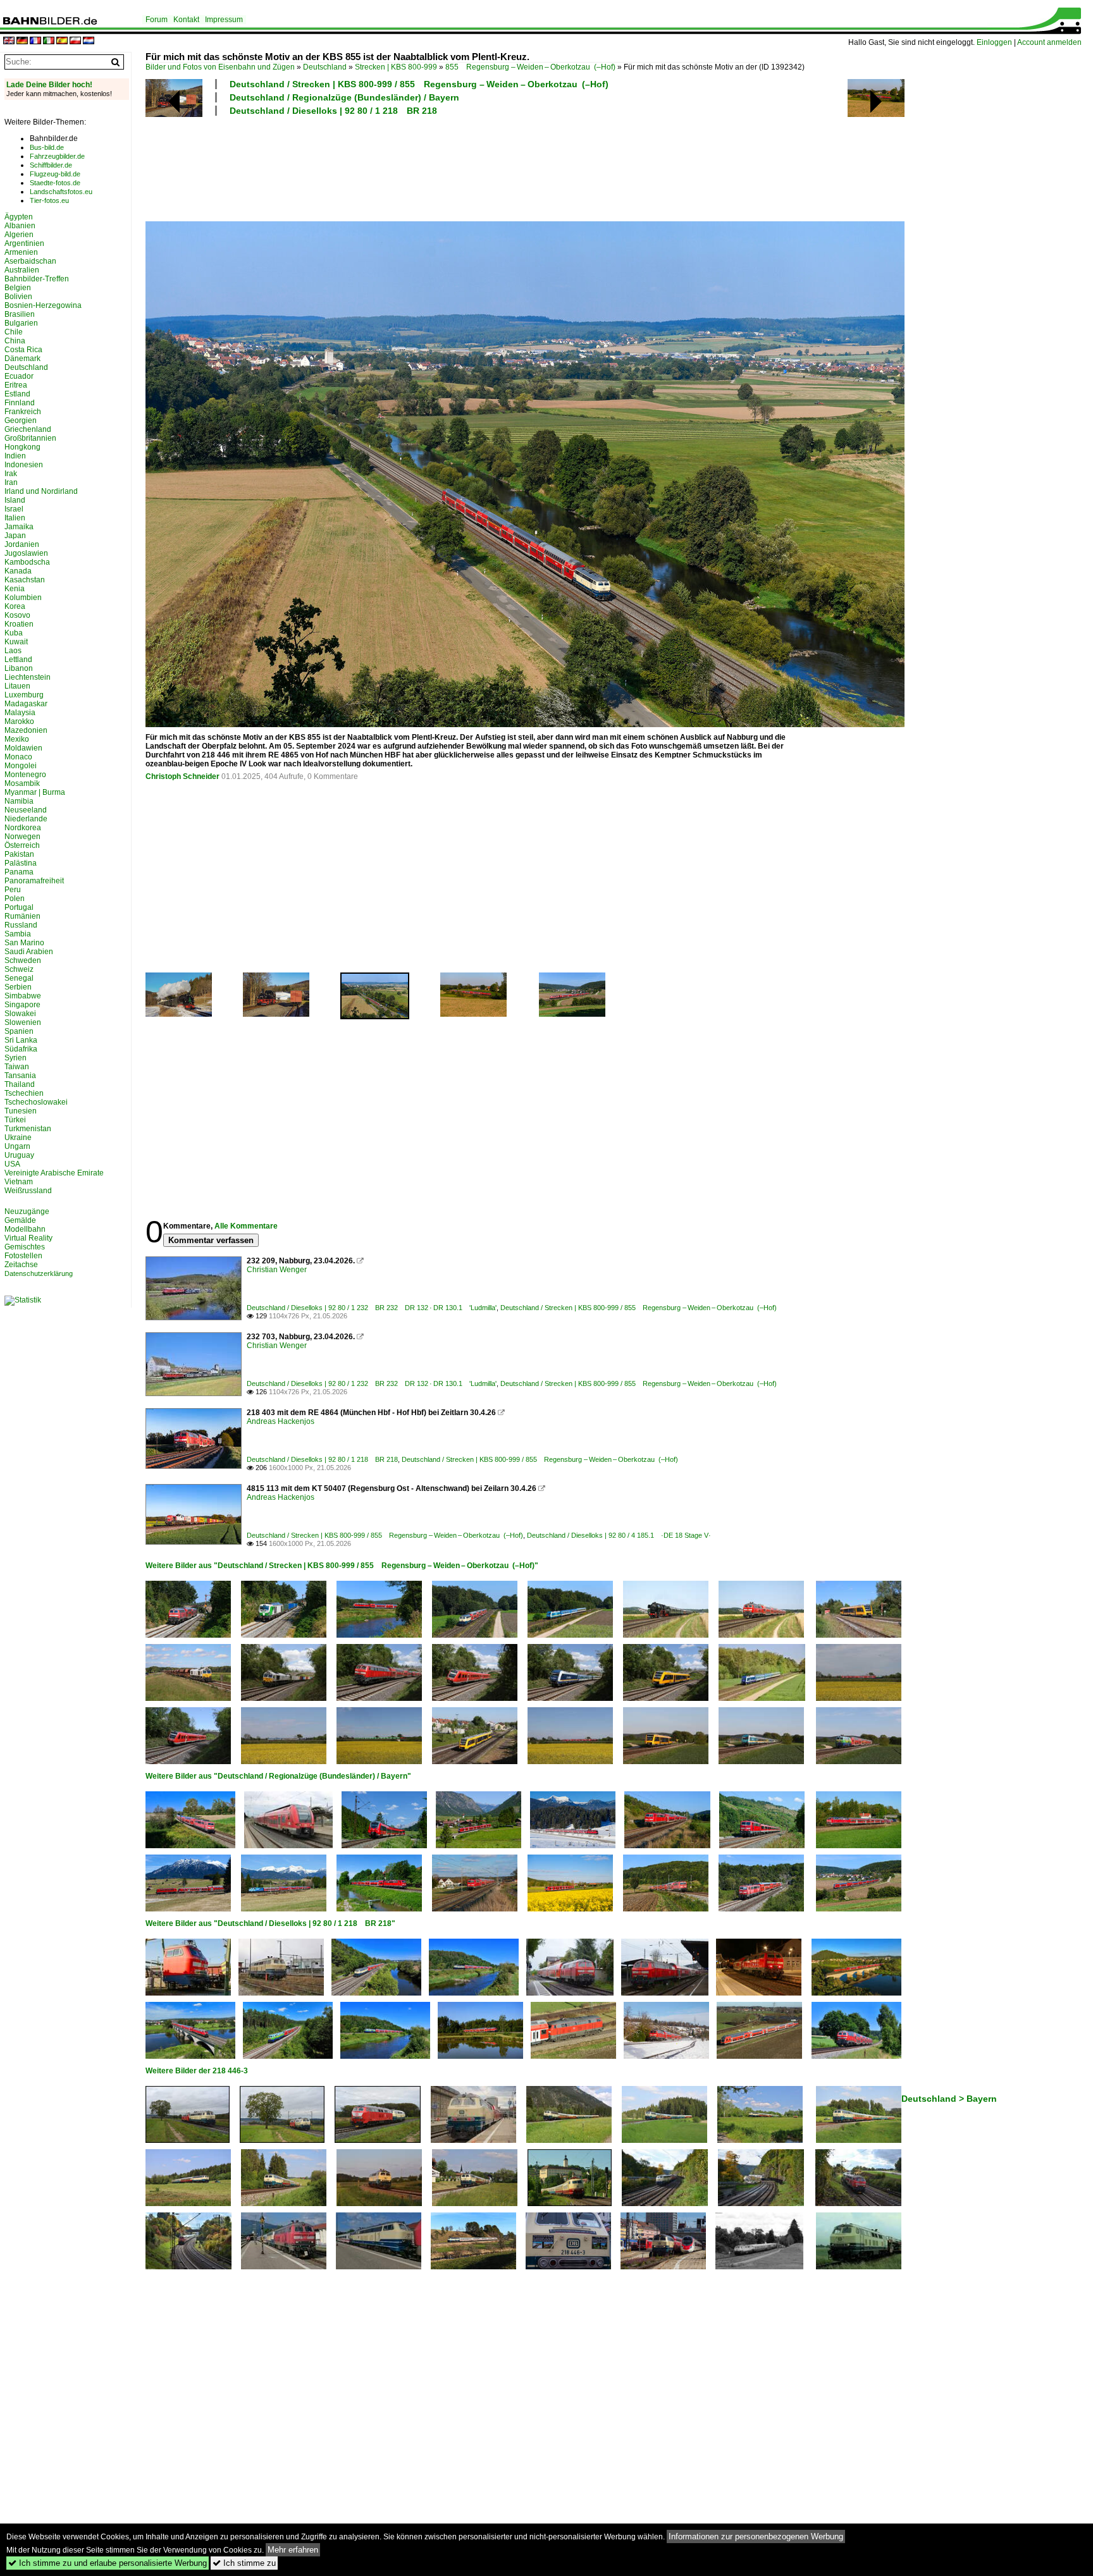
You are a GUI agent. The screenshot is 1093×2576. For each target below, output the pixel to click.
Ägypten (19, 217)
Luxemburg (24, 695)
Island (15, 500)
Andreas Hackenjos (281, 1421)
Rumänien (22, 916)
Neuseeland (26, 810)
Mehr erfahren (293, 2550)
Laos (13, 651)
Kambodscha (27, 562)
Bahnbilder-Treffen (37, 279)
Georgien (21, 420)
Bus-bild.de (47, 147)
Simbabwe (23, 996)
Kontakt (186, 20)
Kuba (14, 633)
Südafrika (21, 1049)
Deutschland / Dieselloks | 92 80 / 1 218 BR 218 (333, 111)
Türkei (15, 1120)
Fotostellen (23, 1256)
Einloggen (994, 42)
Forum (157, 20)
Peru (13, 890)
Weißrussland (28, 1191)
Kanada (18, 571)
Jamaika (19, 527)
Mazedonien (26, 730)
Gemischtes (25, 1247)
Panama (19, 872)
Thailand (20, 1084)
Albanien (20, 226)
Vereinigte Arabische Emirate (54, 1173)
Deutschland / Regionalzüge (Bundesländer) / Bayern (344, 97)
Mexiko (17, 739)
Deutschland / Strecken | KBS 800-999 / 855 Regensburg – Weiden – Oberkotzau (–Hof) (419, 84)
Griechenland (28, 429)
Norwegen (22, 837)
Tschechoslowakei (36, 1102)
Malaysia (20, 713)
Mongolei (21, 766)
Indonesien (24, 465)
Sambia (18, 934)
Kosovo (17, 615)
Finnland (20, 403)
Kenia (15, 589)
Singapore (22, 1005)
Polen (15, 899)
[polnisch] (75, 41)
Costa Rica (23, 350)
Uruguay (19, 1155)
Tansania (20, 1076)
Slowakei (20, 1014)
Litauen (17, 686)
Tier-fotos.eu (49, 200)
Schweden (23, 960)
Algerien (19, 235)
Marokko (19, 721)
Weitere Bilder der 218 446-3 (197, 2071)
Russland (21, 925)
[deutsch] (22, 41)
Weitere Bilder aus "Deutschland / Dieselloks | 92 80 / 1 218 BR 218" (270, 1923)
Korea (15, 606)
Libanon (19, 668)
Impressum (224, 20)
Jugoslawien (26, 553)
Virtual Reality (28, 1238)
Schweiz (19, 969)
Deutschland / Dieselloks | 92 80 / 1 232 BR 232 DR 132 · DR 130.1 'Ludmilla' (372, 1308)
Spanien (19, 1031)
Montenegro (25, 775)
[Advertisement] (469, 167)
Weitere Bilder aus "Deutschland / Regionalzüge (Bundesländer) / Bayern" (278, 1776)
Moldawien (23, 748)
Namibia (19, 801)
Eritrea (16, 385)
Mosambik (22, 783)
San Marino (24, 943)
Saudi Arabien (29, 952)
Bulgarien (21, 323)
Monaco (18, 757)
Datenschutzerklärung (39, 1273)
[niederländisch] (89, 41)
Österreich (22, 845)
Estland (17, 394)
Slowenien (23, 1022)
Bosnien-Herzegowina (43, 305)
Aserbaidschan (30, 261)
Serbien (18, 987)
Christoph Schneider (182, 776)
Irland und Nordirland (41, 491)
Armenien (21, 252)
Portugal (19, 907)
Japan (15, 536)
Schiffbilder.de (51, 165)
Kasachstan (25, 580)
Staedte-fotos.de (55, 183)
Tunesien (21, 1111)
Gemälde (20, 1220)
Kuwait (16, 642)
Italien (15, 518)
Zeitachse (21, 1265)
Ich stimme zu (244, 2563)
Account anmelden (1049, 42)
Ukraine (18, 1138)
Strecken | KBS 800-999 (396, 67)
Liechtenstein (28, 677)
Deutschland (325, 67)
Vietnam (19, 1182)
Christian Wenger (277, 1270)
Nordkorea (23, 828)
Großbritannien (30, 438)
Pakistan (19, 854)
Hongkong (22, 447)
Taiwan (17, 1067)
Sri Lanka (21, 1040)
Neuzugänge (27, 1211)
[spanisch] (62, 41)
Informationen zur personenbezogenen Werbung (756, 2536)
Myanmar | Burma (35, 792)
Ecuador (19, 376)
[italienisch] (49, 41)
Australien (22, 270)
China (15, 341)
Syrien (15, 1058)
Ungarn (17, 1146)
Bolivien (18, 297)
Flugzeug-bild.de (55, 174)
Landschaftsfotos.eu (61, 192)
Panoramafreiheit (34, 881)
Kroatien (19, 624)
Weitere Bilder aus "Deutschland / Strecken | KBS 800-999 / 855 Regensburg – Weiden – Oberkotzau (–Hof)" (342, 1566)
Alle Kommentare (246, 1226)
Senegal (19, 978)
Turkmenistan (28, 1129)
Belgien (18, 288)
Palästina (21, 863)
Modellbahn (25, 1229)
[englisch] (9, 41)
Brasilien (20, 314)
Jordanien (22, 544)
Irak (11, 474)
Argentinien (24, 243)
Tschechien (24, 1093)
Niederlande (26, 819)
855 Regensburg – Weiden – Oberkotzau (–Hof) (530, 67)
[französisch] (35, 41)
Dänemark (22, 359)
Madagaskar (26, 704)
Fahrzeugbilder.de (57, 156)
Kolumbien (23, 598)
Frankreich (23, 412)
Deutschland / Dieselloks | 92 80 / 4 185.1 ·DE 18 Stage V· (619, 1535)
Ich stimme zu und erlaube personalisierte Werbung (108, 2563)
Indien (15, 456)
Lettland (18, 659)
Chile (14, 332)
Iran (11, 482)
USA (12, 1164)
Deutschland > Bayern (949, 2099)
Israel (14, 509)
